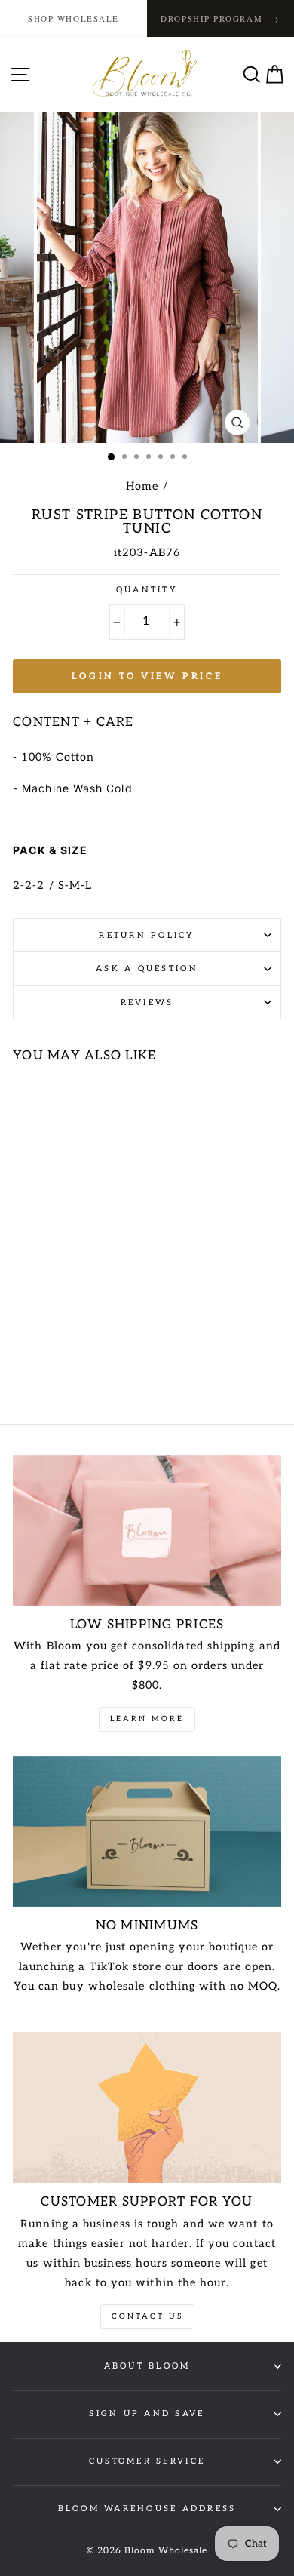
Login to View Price (147, 676)
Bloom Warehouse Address (147, 2508)
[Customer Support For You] (147, 2107)
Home (142, 486)
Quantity (147, 590)
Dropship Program (220, 18)
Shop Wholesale (73, 18)
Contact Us (147, 2316)
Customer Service (147, 2461)
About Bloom (147, 2366)
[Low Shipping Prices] (147, 1530)
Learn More (147, 1719)
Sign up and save (147, 2413)
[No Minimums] (147, 1831)
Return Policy (147, 935)
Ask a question (147, 968)
